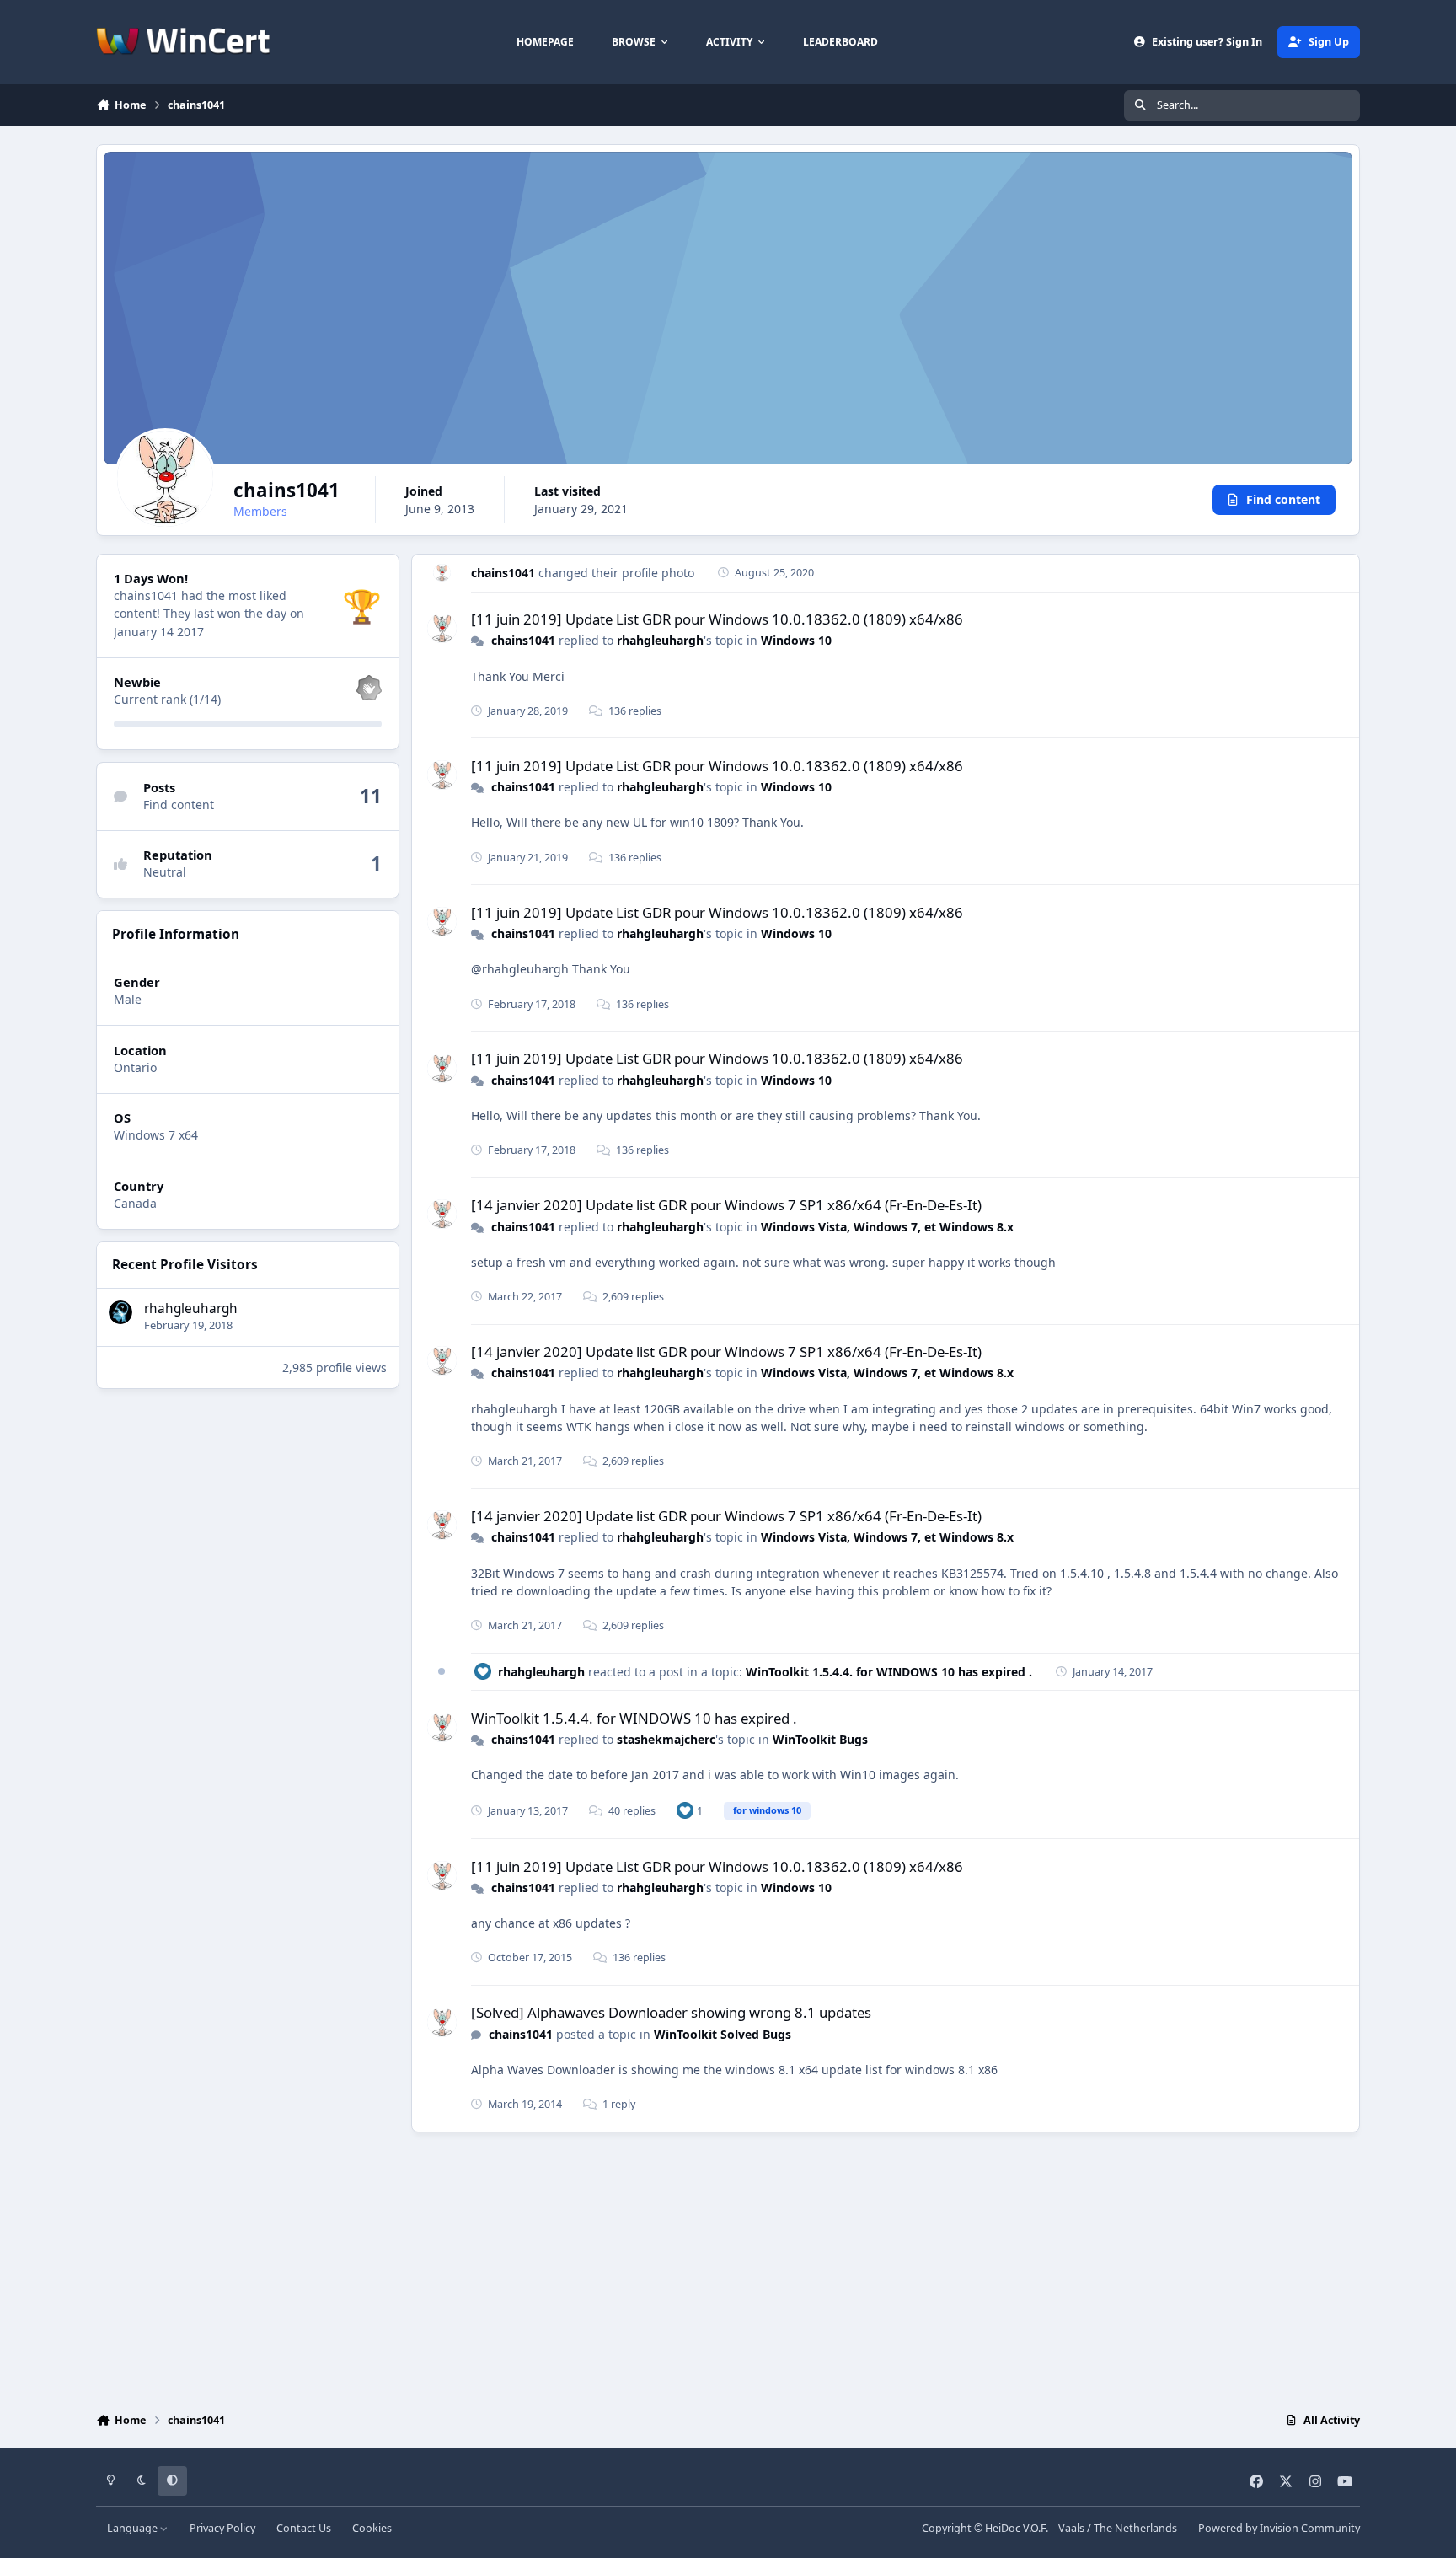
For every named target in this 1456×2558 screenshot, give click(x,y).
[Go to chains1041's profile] (442, 573)
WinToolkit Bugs (820, 1739)
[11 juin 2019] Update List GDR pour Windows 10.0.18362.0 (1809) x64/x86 (717, 619)
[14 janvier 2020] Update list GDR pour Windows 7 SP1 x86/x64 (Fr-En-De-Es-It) (726, 1205)
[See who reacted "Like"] (685, 1810)
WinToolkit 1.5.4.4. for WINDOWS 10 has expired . (889, 1672)
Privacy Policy (222, 2528)
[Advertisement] (728, 2268)
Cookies (372, 2528)
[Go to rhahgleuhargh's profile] (120, 1312)
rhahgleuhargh (191, 1308)
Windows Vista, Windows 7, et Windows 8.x (887, 1227)
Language (134, 2528)
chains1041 (503, 573)
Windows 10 (796, 640)
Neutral (165, 873)
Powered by (1279, 2528)
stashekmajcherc (666, 1739)
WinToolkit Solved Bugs (723, 2034)
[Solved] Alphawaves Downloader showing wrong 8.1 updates (671, 2012)
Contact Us (304, 2528)
